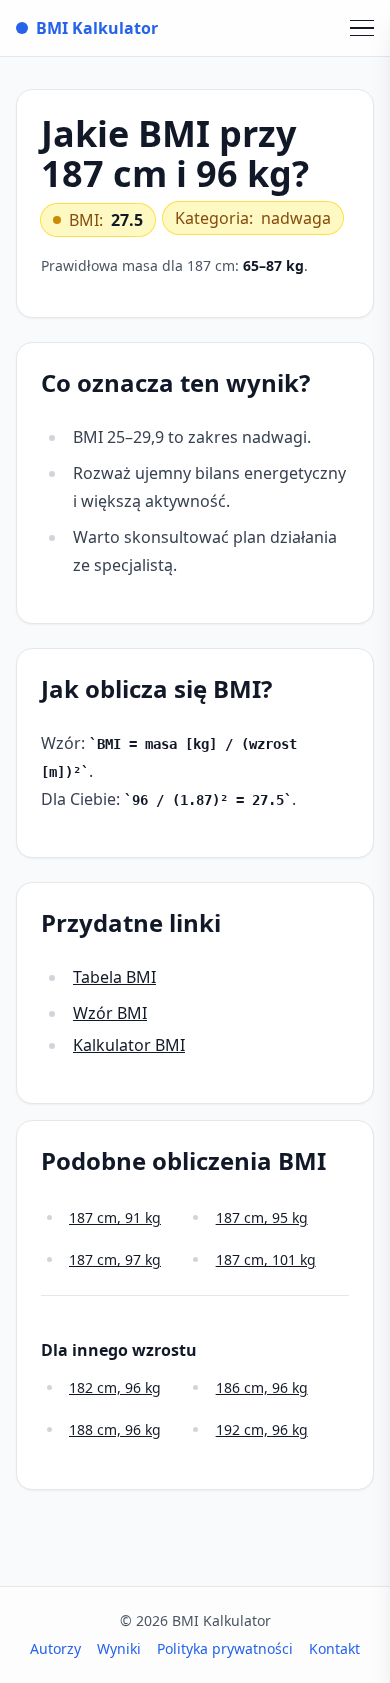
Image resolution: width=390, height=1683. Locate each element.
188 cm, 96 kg (115, 1429)
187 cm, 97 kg (115, 1259)
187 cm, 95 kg (262, 1217)
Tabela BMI (114, 977)
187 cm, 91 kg (115, 1217)
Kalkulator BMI (129, 1045)
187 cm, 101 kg (266, 1259)
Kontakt (334, 1648)
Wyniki (119, 1648)
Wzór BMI (110, 1013)
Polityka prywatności (225, 1648)
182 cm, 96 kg (115, 1387)
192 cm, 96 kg (262, 1429)
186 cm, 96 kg (262, 1387)
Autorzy (55, 1648)
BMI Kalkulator (97, 28)
